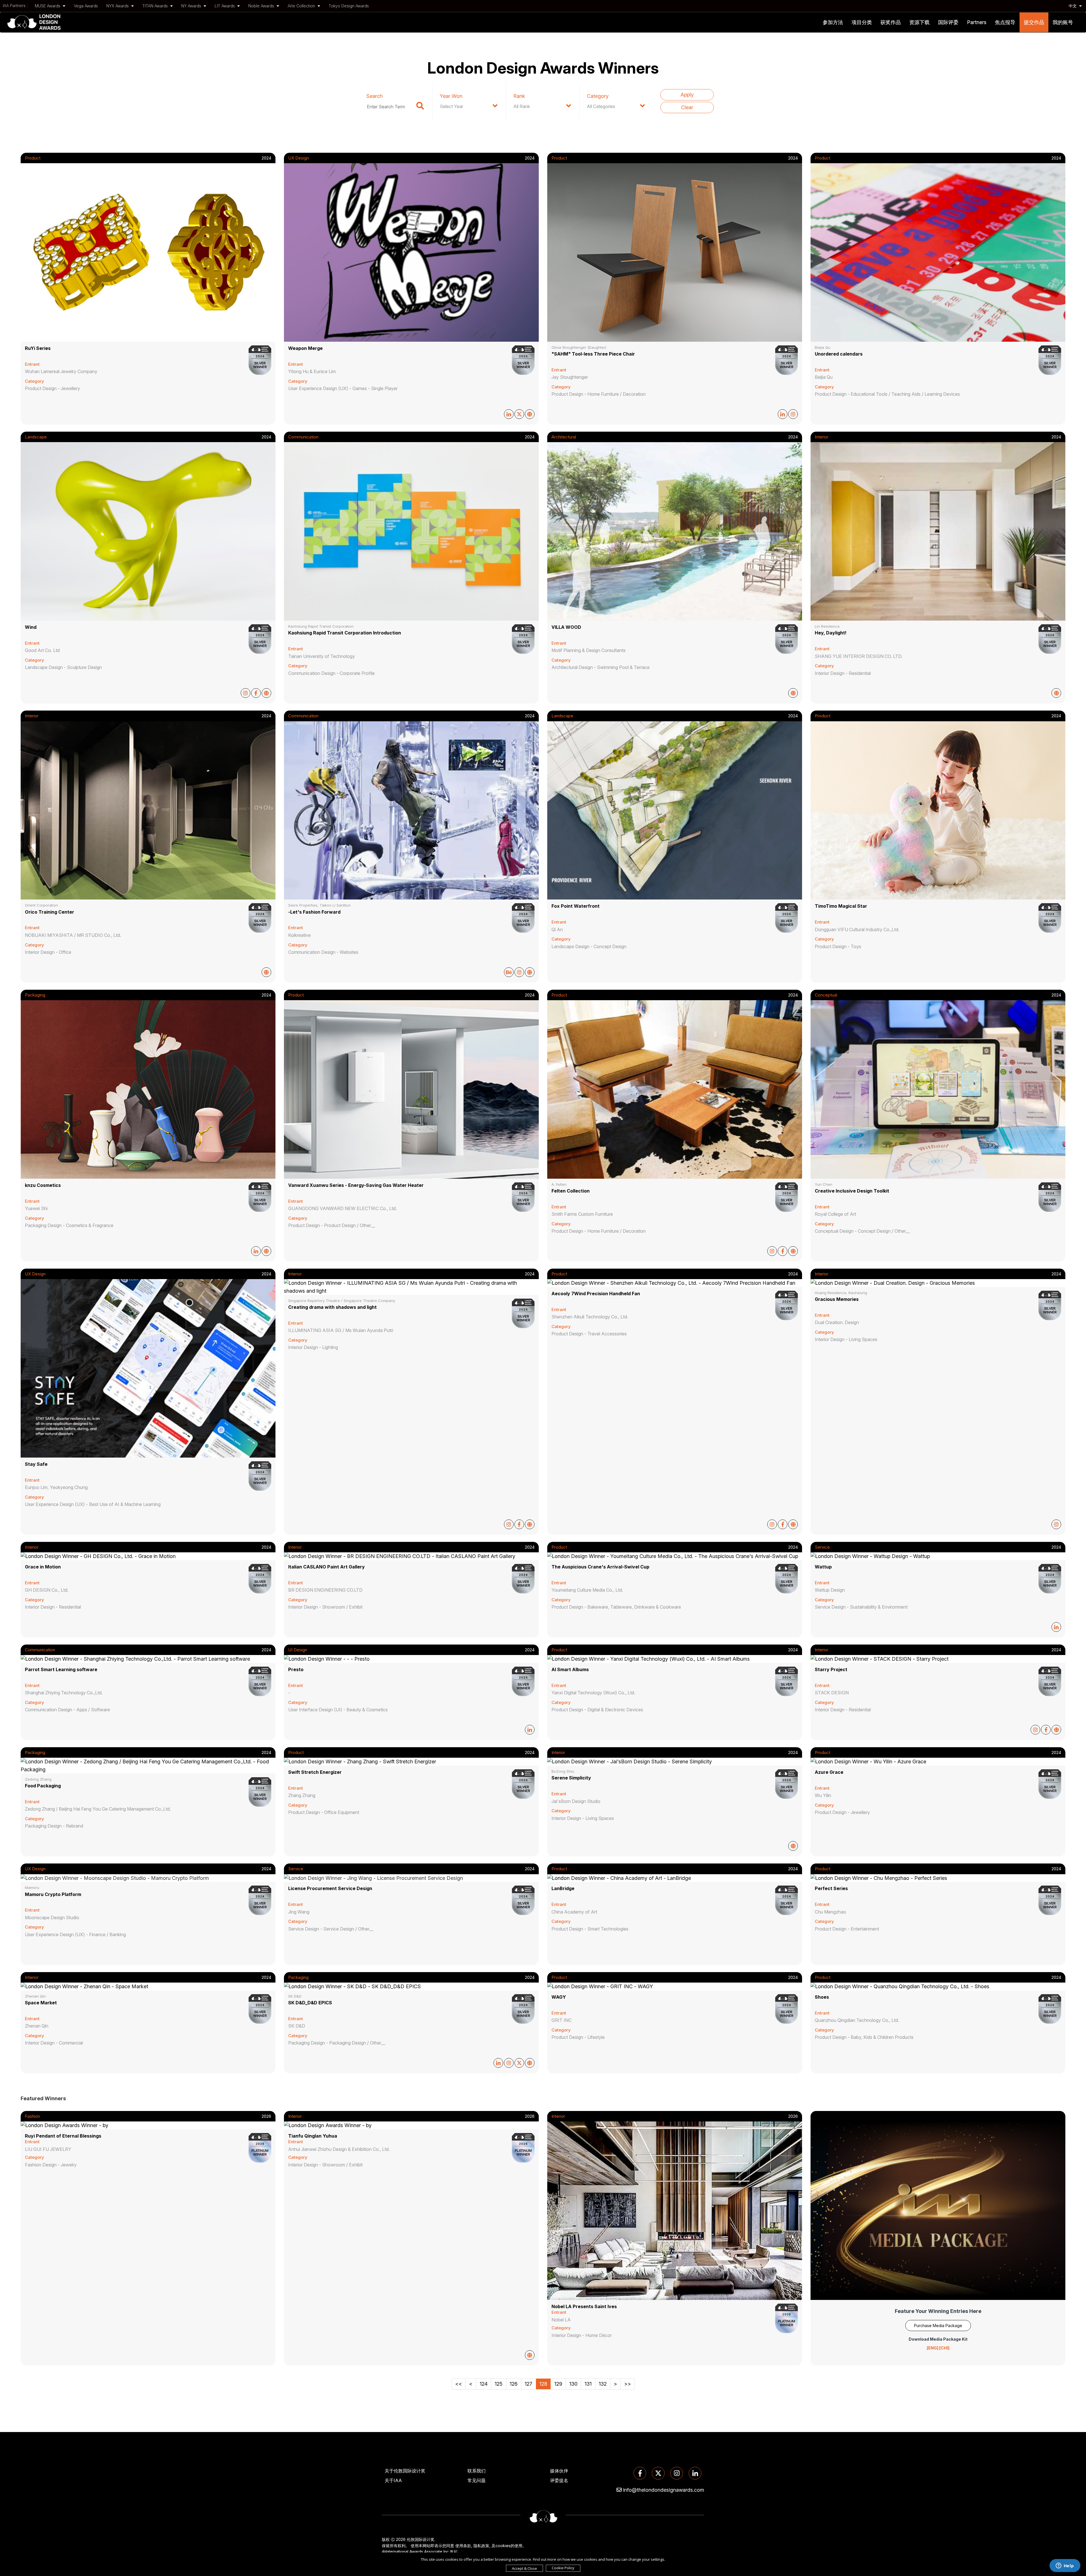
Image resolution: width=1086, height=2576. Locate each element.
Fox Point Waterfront (576, 906)
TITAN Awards (156, 6)
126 (514, 2384)
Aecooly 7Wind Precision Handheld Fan (596, 1294)
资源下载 (919, 22)
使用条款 (463, 2546)
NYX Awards (118, 6)
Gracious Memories (837, 1299)
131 (588, 2384)
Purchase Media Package (938, 2326)
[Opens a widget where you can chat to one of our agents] (1065, 2566)
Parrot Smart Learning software (61, 1669)
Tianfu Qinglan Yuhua (313, 2136)
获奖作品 (891, 22)
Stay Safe (36, 1464)
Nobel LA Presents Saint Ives (584, 2306)
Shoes (822, 1997)
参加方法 (833, 22)
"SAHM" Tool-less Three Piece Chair (593, 354)
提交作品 (1034, 22)
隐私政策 (481, 2546)
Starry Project (831, 1669)
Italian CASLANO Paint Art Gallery (327, 1567)
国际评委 (948, 22)
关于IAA (393, 2480)
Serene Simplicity (571, 1778)
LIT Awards (225, 6)
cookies (503, 2546)
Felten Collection (571, 1191)
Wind (31, 627)
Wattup (823, 1567)
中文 (1073, 6)
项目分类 (862, 22)
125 (499, 2384)
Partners (977, 22)
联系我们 (477, 2471)
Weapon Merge (305, 348)
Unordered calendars (839, 354)
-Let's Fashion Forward (314, 912)
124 (484, 2384)
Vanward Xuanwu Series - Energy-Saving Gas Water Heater (356, 1185)
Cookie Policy (563, 2568)
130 (573, 2384)
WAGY (559, 1997)
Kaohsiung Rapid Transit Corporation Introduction (345, 633)
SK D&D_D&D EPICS (310, 2003)
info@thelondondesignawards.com (664, 2490)
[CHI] (944, 2348)
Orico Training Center (49, 912)
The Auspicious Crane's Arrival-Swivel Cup (600, 1567)
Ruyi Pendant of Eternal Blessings (63, 2136)
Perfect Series (831, 1888)
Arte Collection (302, 6)
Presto (296, 1669)
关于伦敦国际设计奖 (405, 2471)
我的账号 (1063, 22)
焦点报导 (1005, 22)
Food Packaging (43, 1786)
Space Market (41, 2003)
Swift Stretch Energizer (315, 1772)
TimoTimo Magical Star (841, 906)
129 (558, 2384)
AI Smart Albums (570, 1669)
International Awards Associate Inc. (418, 2552)
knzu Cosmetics (43, 1185)
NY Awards (192, 6)
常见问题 (477, 2480)
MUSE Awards (48, 6)
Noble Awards (262, 6)
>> (628, 2384)
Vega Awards (86, 6)
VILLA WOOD (566, 627)
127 (528, 2384)
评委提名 (559, 2480)
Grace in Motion (43, 1567)
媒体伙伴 (559, 2471)
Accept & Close (524, 2568)
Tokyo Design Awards (349, 6)
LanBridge (563, 1888)
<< (459, 2384)
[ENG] (933, 2348)
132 (603, 2384)
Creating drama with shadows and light (332, 1307)
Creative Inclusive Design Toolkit (852, 1191)
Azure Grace (829, 1772)
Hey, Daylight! (831, 633)
